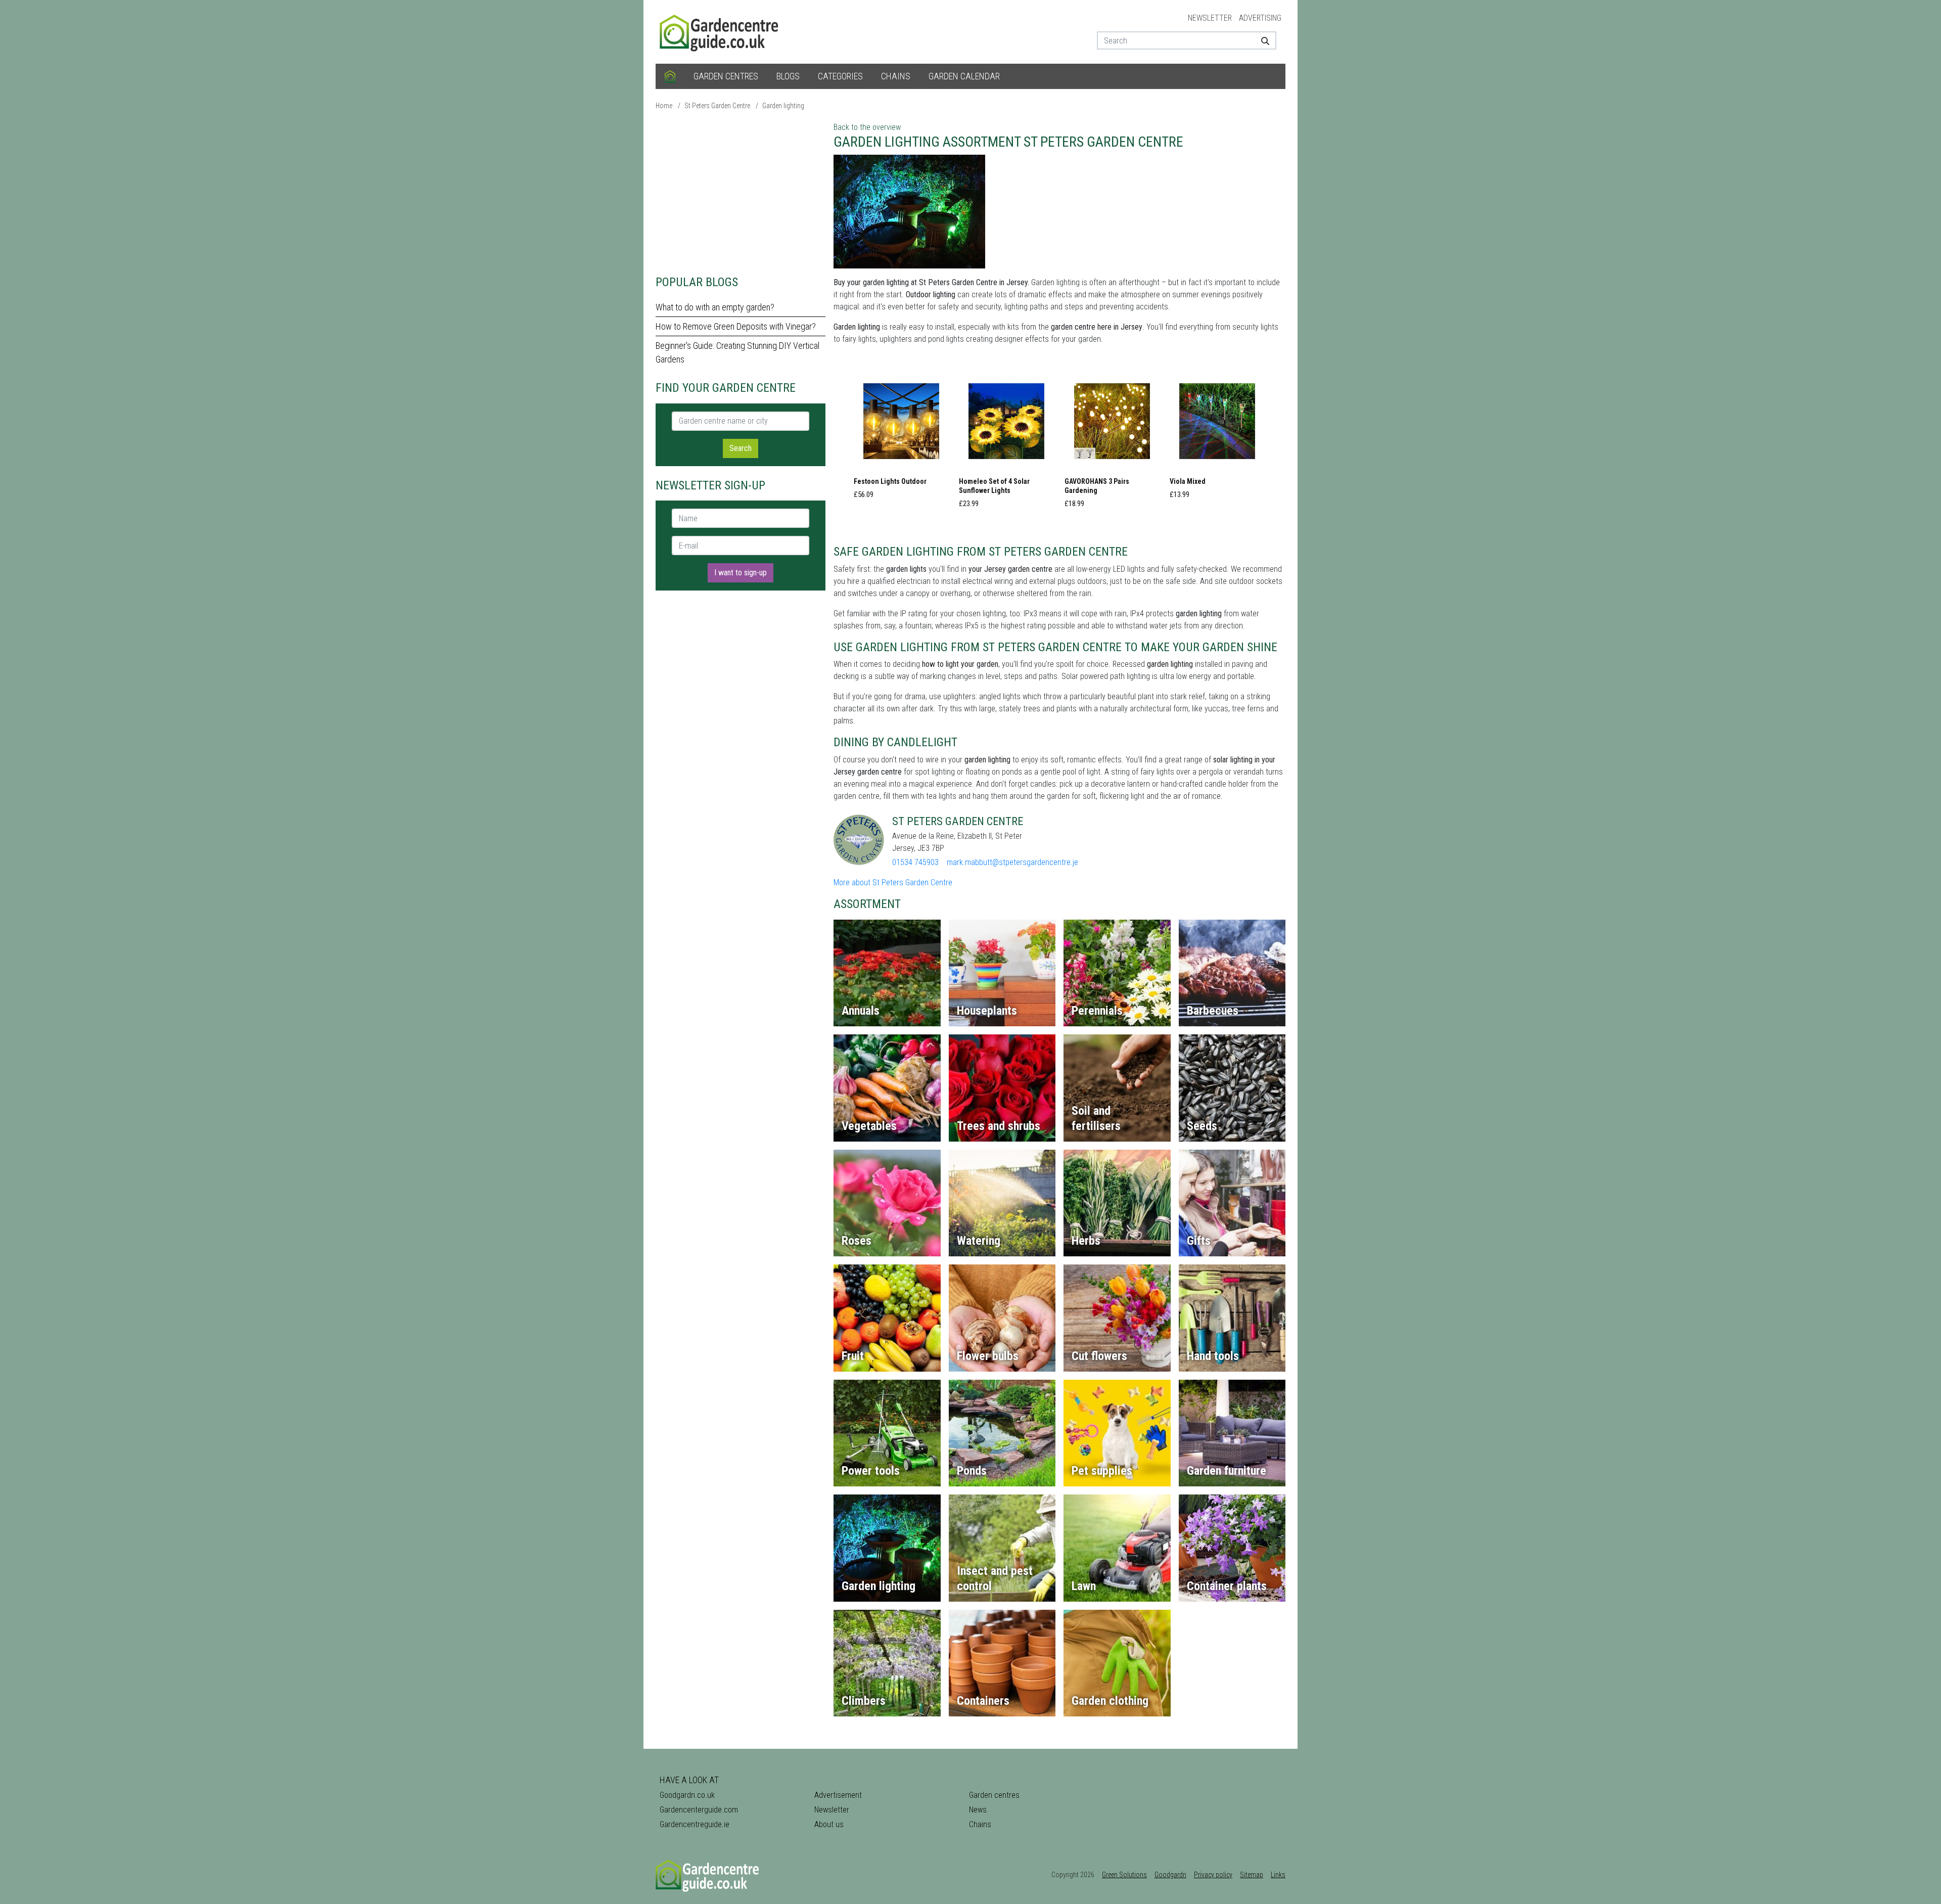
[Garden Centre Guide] (720, 31)
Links (1278, 1875)
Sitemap (1252, 1875)
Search (741, 448)
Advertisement (838, 1795)
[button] (901, 439)
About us (829, 1824)
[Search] (1261, 40)
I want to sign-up (741, 573)
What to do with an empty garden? (715, 307)
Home (664, 106)
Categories (840, 76)
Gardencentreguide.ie (695, 1824)
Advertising (1260, 18)
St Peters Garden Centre (717, 106)
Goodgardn (1170, 1875)
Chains (896, 76)
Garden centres (726, 76)
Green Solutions (1124, 1875)
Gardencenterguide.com (699, 1810)
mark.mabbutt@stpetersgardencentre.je (1012, 862)
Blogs (788, 76)
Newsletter (1210, 18)
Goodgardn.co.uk (687, 1795)
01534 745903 (915, 862)
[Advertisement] (741, 192)
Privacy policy (1213, 1875)
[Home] (670, 76)
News (978, 1810)
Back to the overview (867, 127)
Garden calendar (964, 76)
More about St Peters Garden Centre (893, 882)
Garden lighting (783, 106)
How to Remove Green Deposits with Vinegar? (736, 326)
